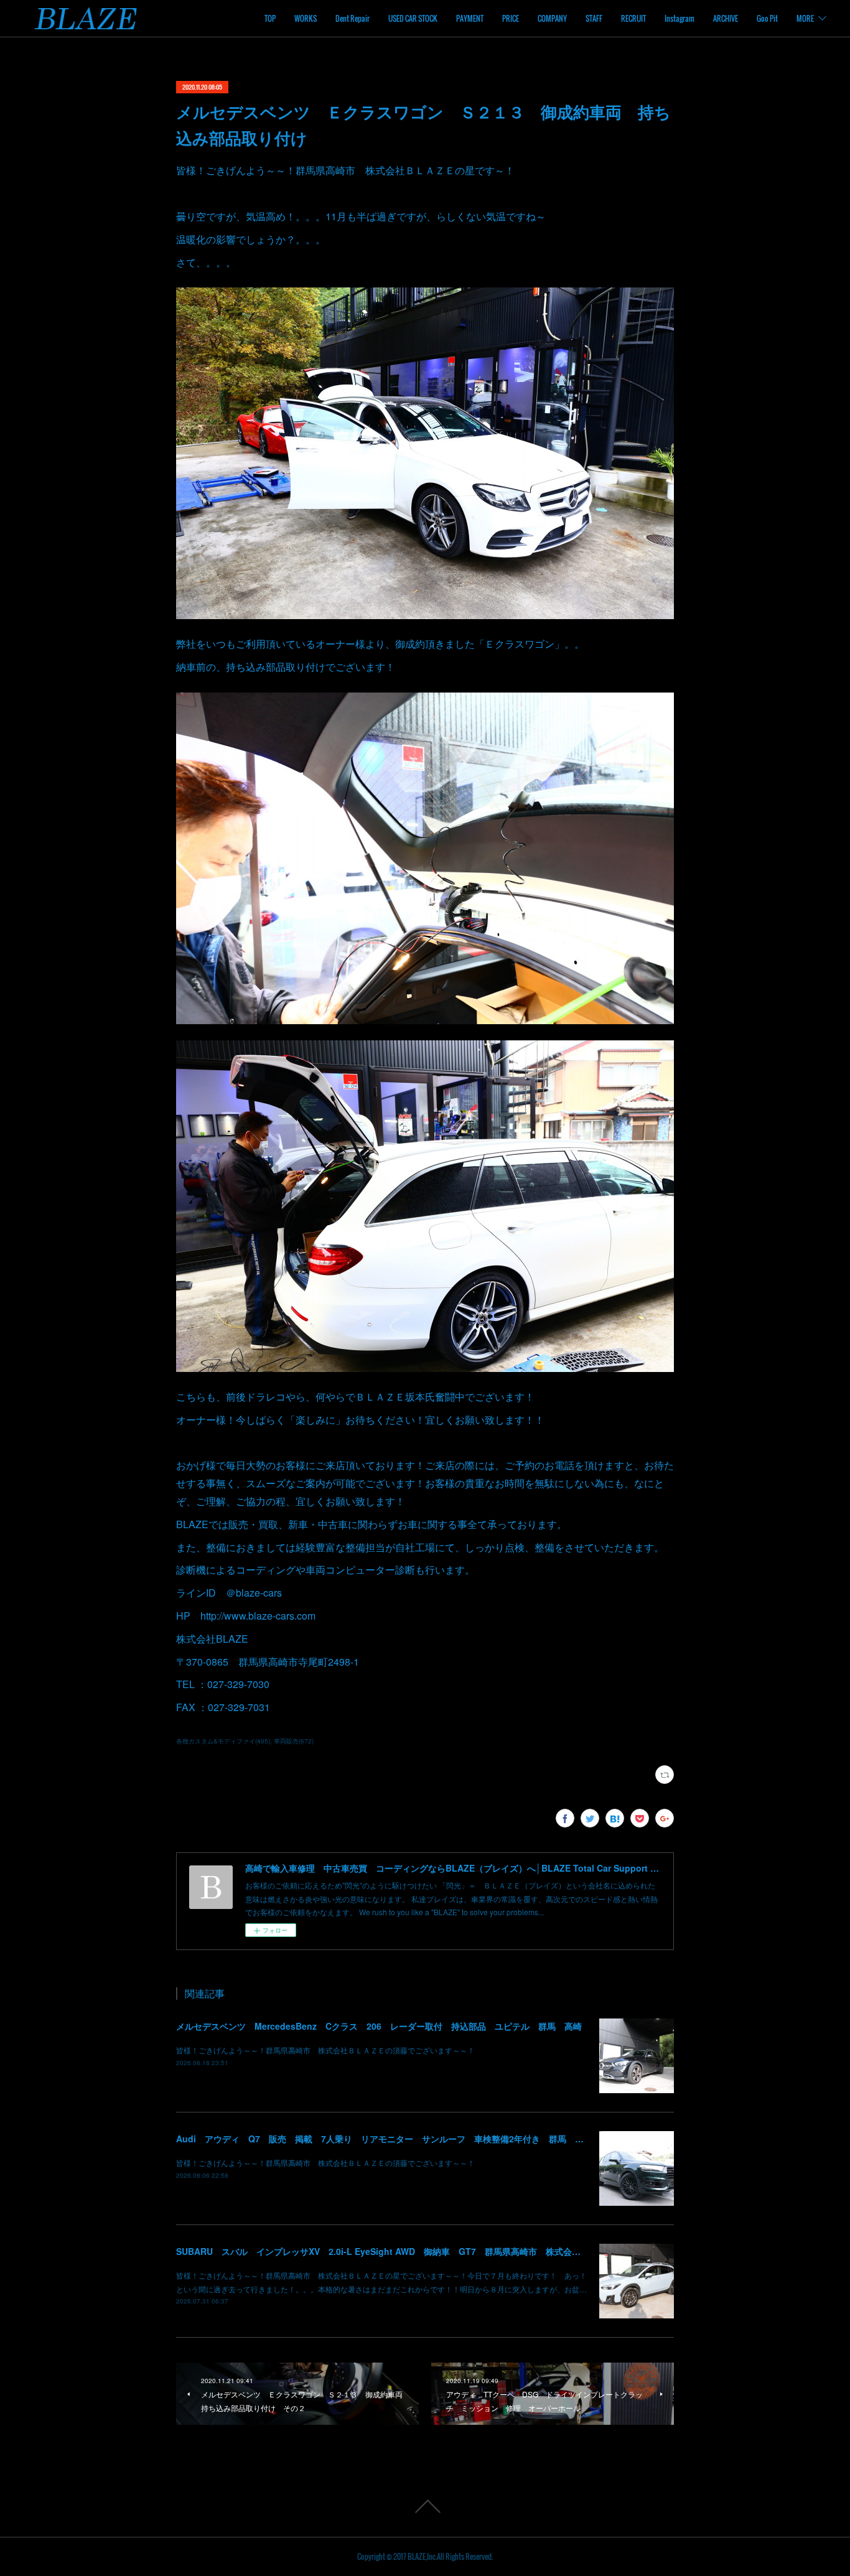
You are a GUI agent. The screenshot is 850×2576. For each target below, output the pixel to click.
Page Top (425, 2506)
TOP (270, 18)
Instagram (680, 18)
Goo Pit (767, 18)
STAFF (594, 18)
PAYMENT (470, 18)
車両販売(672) (294, 1741)
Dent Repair (353, 18)
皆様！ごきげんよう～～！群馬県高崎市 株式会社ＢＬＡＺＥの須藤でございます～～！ (325, 2050)
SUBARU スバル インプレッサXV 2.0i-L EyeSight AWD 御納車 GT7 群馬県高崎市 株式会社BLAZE (393, 2251)
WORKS (306, 18)
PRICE (511, 18)
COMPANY (552, 18)
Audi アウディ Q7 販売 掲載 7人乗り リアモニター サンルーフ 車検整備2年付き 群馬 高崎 (384, 2139)
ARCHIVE (726, 18)
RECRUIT (633, 18)
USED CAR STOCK (413, 18)
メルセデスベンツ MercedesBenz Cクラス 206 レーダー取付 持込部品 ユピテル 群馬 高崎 (379, 2026)
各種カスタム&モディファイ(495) (223, 1741)
